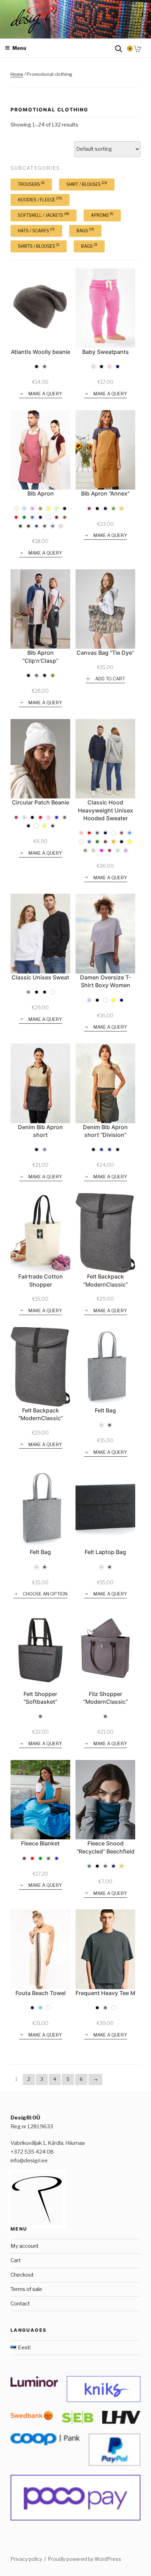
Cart (16, 2260)
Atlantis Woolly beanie (41, 352)
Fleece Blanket (40, 1843)
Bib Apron (41, 493)
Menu (19, 48)
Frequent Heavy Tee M (105, 1993)
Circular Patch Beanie (41, 802)
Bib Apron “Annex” (105, 493)
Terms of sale (26, 2289)
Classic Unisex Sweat (40, 977)
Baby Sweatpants (106, 352)
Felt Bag (105, 1410)
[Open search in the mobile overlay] (119, 48)
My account (25, 2246)
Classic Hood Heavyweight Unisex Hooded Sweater (106, 810)
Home (17, 74)
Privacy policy (26, 2559)
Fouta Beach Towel (41, 1993)
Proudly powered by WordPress (84, 2559)
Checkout (22, 2275)
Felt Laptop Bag (105, 1552)
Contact (20, 2304)
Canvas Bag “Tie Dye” (105, 653)
